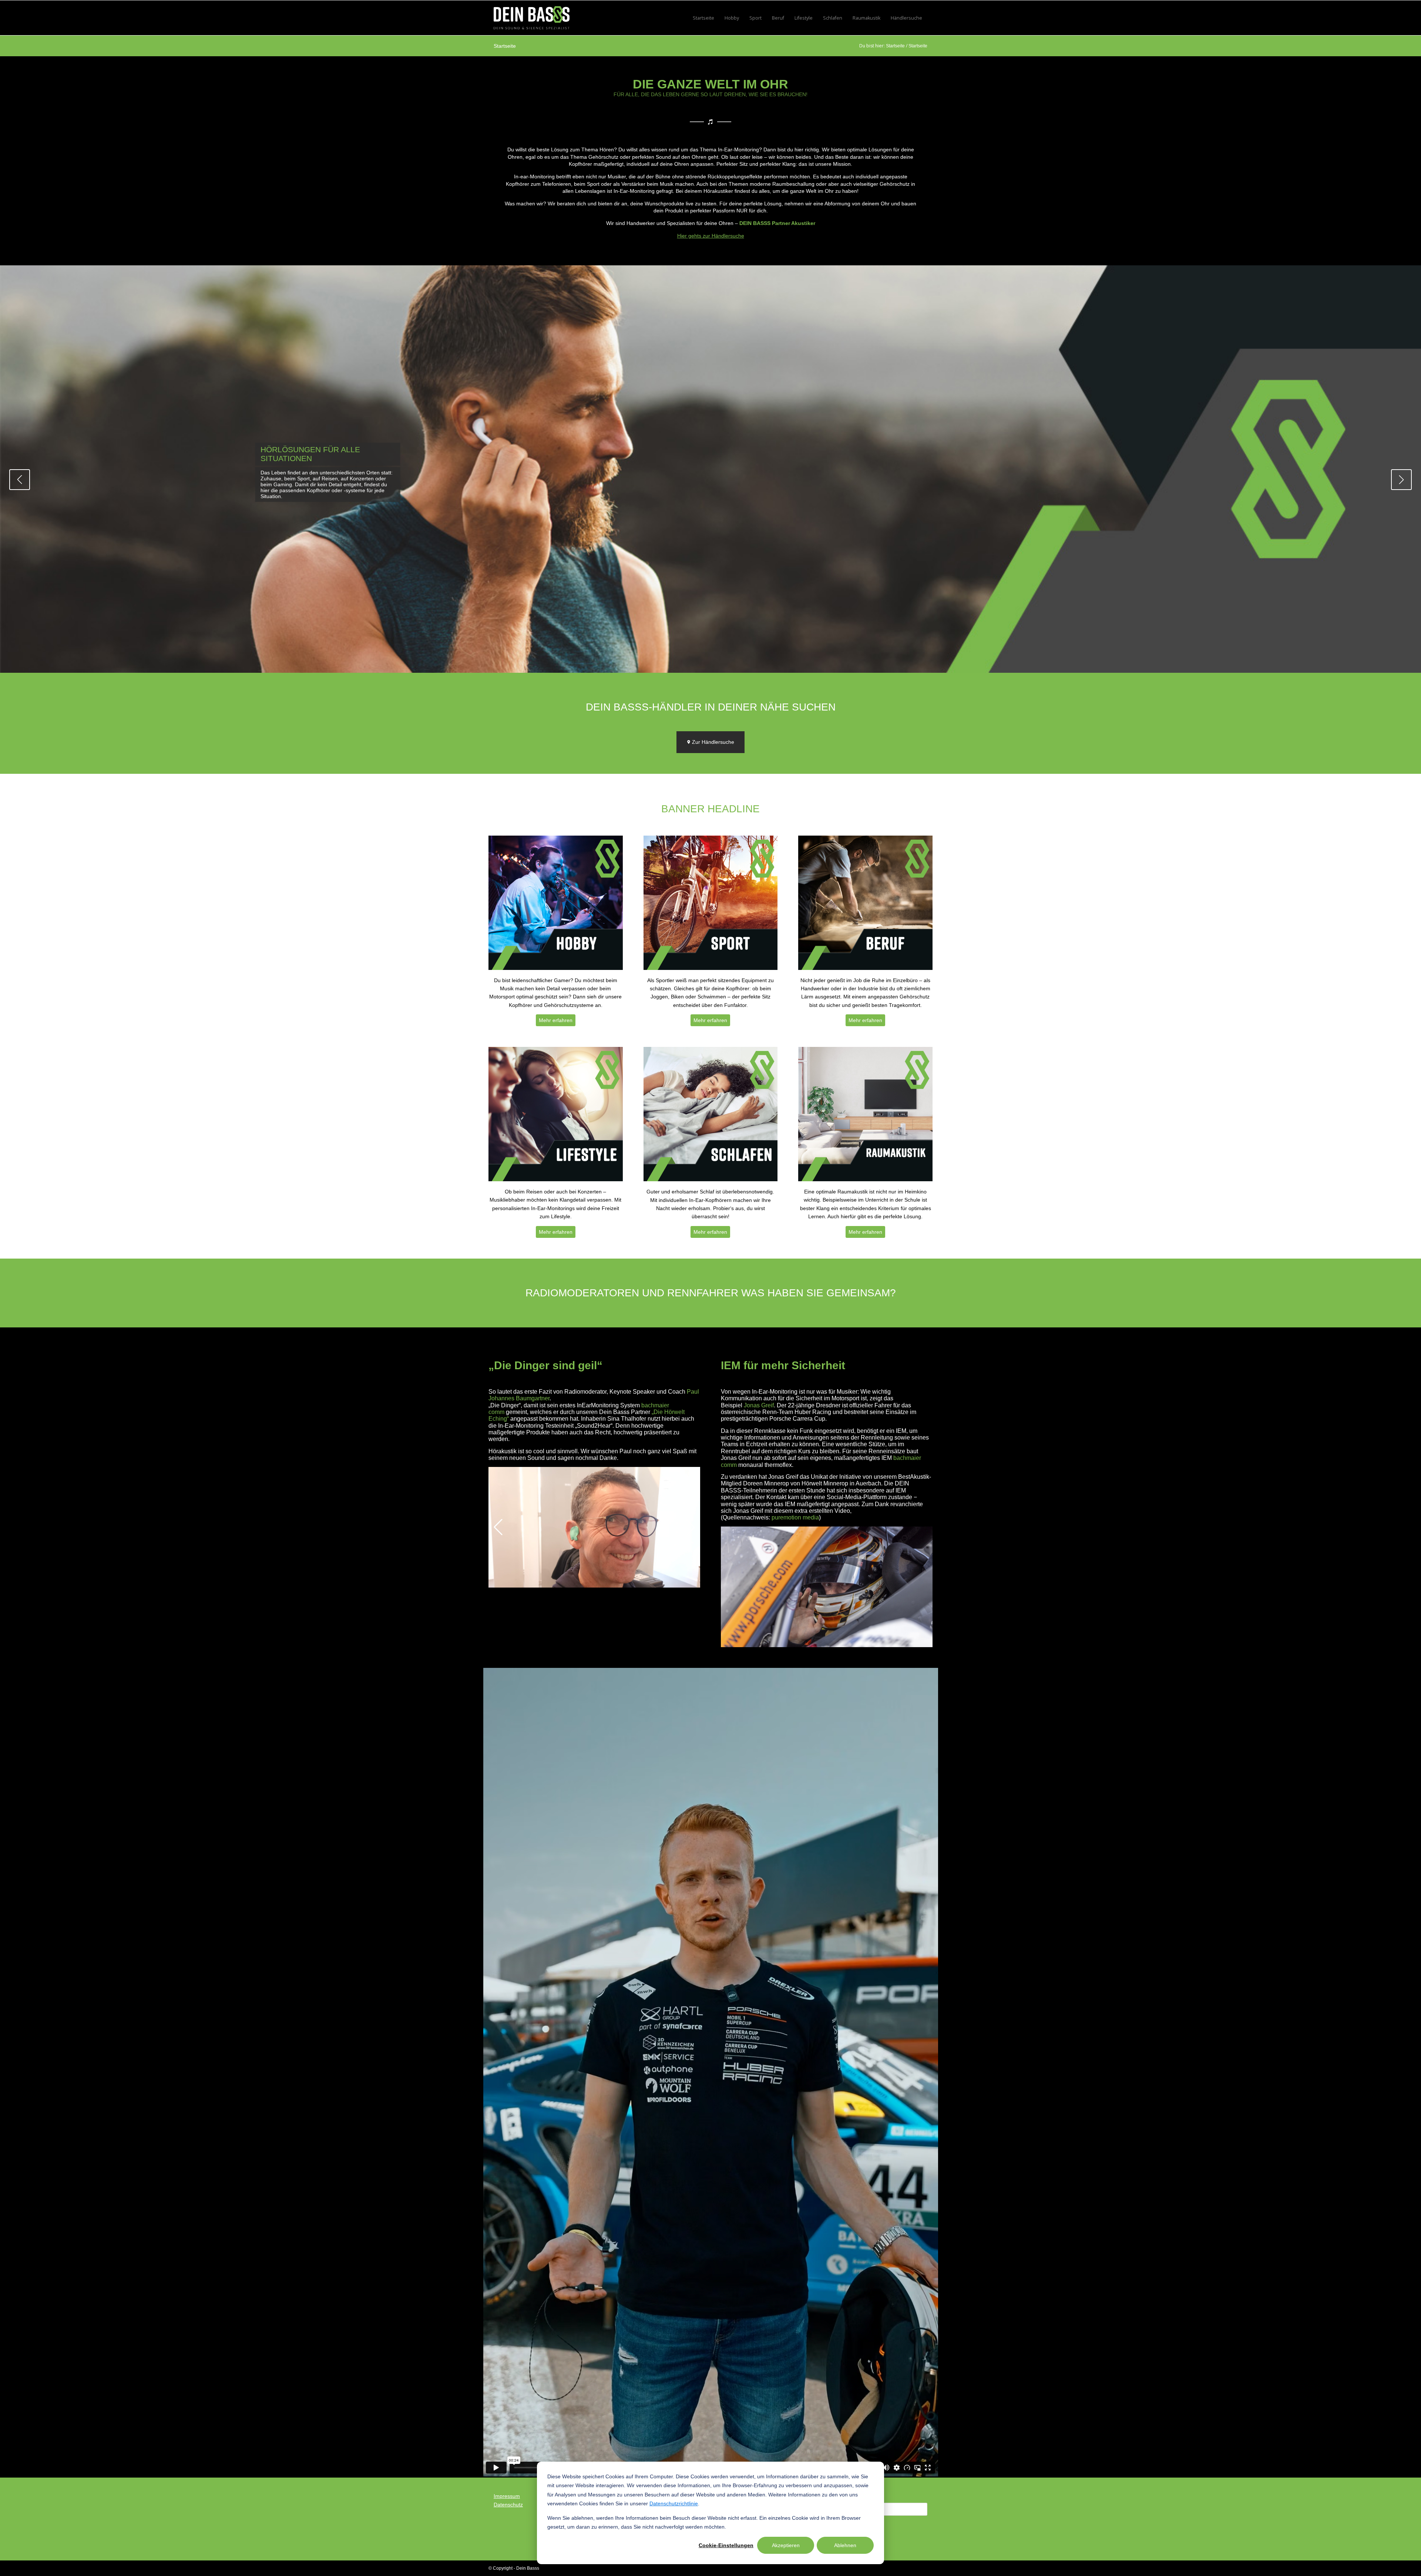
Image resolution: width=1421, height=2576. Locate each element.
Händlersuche (906, 18)
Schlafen (833, 18)
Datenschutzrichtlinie (674, 2503)
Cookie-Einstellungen (726, 2545)
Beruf (778, 18)
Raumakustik (866, 18)
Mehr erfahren (556, 1020)
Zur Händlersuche (712, 742)
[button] (20, 480)
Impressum (507, 2496)
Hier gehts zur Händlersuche (711, 236)
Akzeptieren (786, 2545)
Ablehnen (845, 2545)
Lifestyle (804, 18)
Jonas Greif (759, 1405)
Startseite (703, 18)
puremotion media (795, 1517)
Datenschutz (508, 2505)
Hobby (732, 18)
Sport (755, 18)
